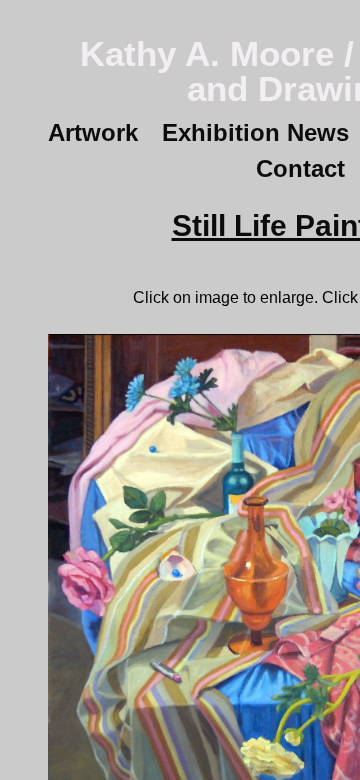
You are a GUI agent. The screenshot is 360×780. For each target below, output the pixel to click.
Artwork (93, 132)
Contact (300, 168)
